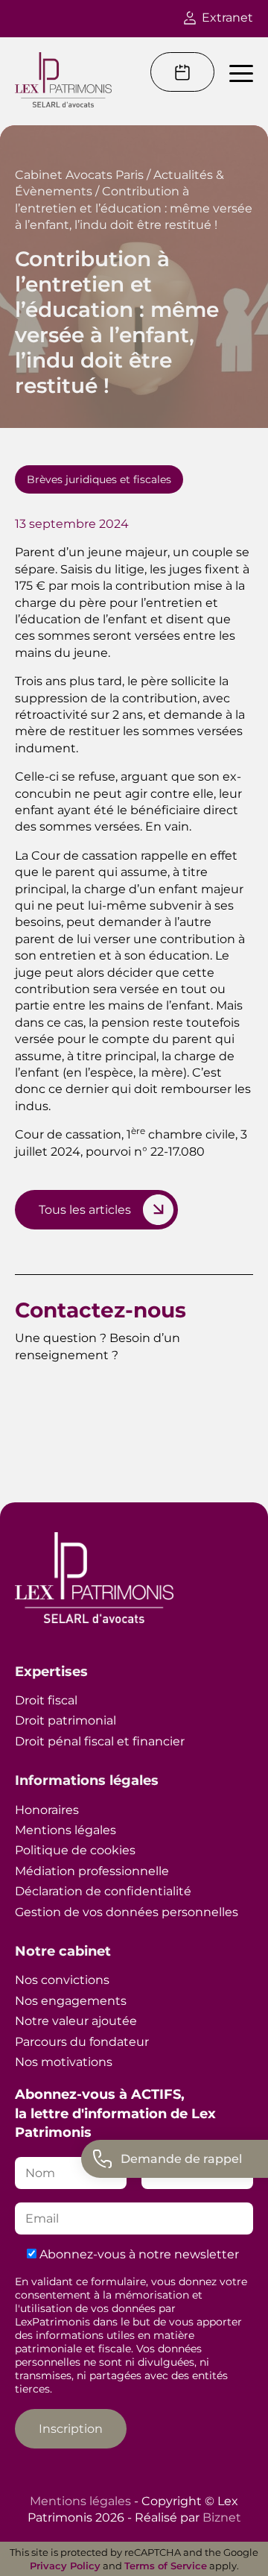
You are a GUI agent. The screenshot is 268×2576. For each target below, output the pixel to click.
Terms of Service (166, 2566)
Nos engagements (71, 2001)
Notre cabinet (63, 1951)
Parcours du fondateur (82, 2042)
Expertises (51, 1672)
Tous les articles (85, 1210)
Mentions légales (66, 1830)
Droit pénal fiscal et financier (100, 1741)
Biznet (222, 2517)
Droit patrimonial (66, 1720)
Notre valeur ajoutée (76, 2021)
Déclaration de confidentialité (103, 1891)
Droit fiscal (46, 1700)
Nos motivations (64, 2062)
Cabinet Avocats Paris (79, 175)
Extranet (227, 18)
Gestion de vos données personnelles (127, 1912)
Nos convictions (62, 1980)
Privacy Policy (65, 2566)
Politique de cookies (75, 1850)
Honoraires (47, 1810)
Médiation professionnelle (92, 1871)
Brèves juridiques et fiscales (99, 479)
